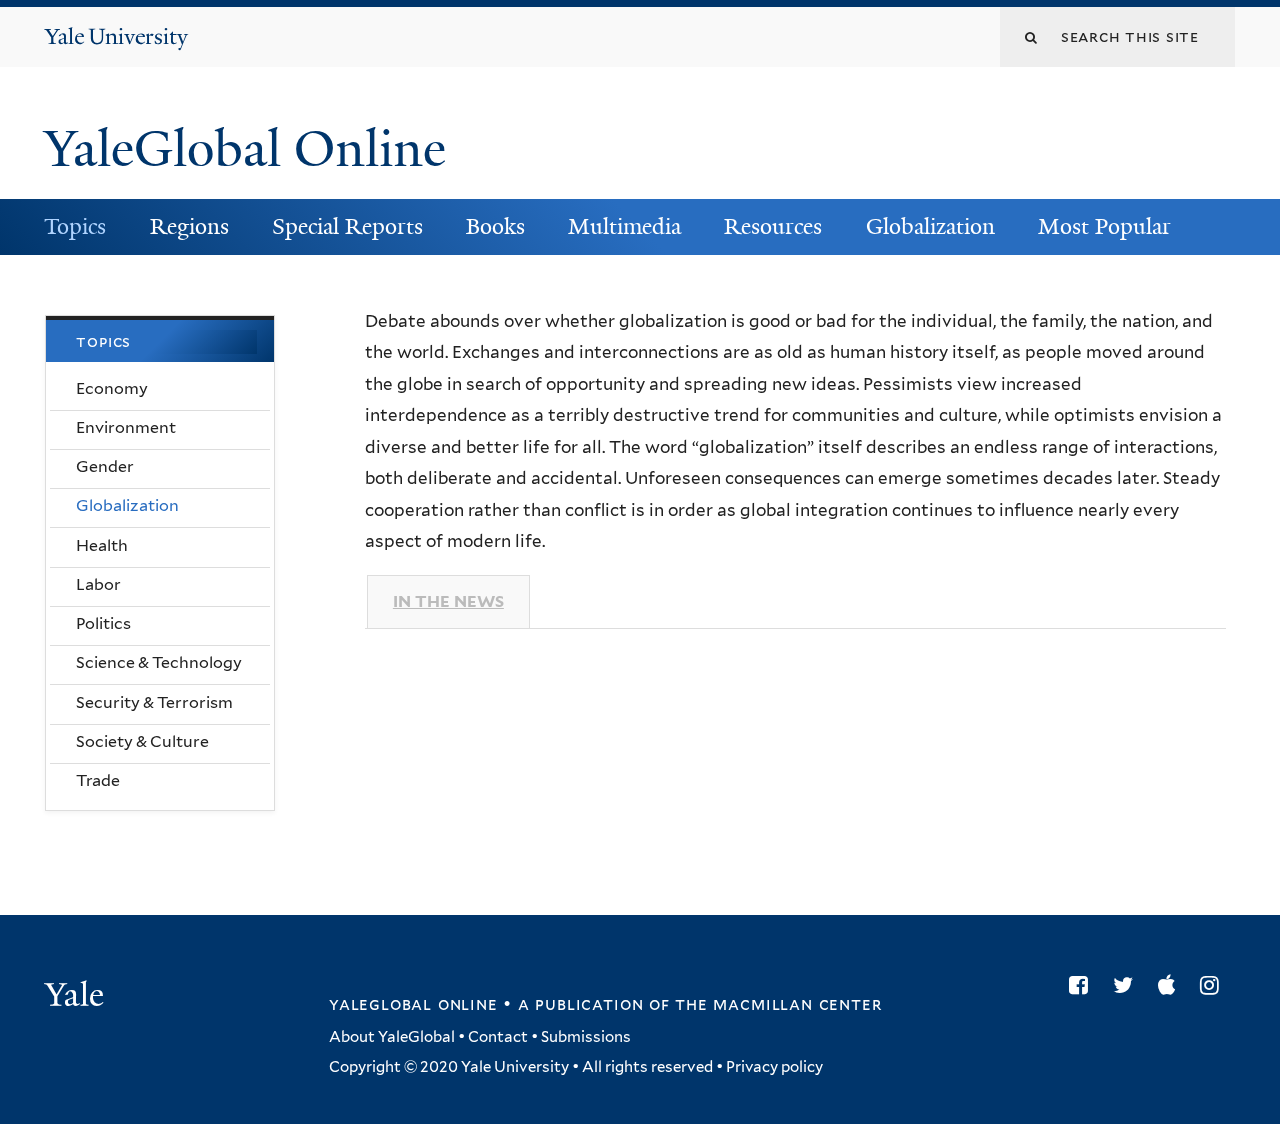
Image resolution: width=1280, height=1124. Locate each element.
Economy (112, 388)
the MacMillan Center (778, 1004)
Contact (498, 1037)
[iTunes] (1171, 985)
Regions (189, 226)
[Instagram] (1214, 985)
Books (495, 226)
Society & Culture (142, 741)
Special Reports (347, 226)
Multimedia (624, 226)
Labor (98, 584)
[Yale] (77, 997)
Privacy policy (774, 1067)
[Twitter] (1128, 985)
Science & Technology (159, 662)
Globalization (930, 226)
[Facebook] (1083, 985)
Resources (773, 226)
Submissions (586, 1037)
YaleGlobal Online (245, 149)
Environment (126, 427)
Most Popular (1104, 226)
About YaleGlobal (392, 1037)
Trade (98, 780)
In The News (448, 601)
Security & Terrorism (154, 702)
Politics (103, 623)
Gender (105, 466)
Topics (75, 226)
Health (102, 545)
